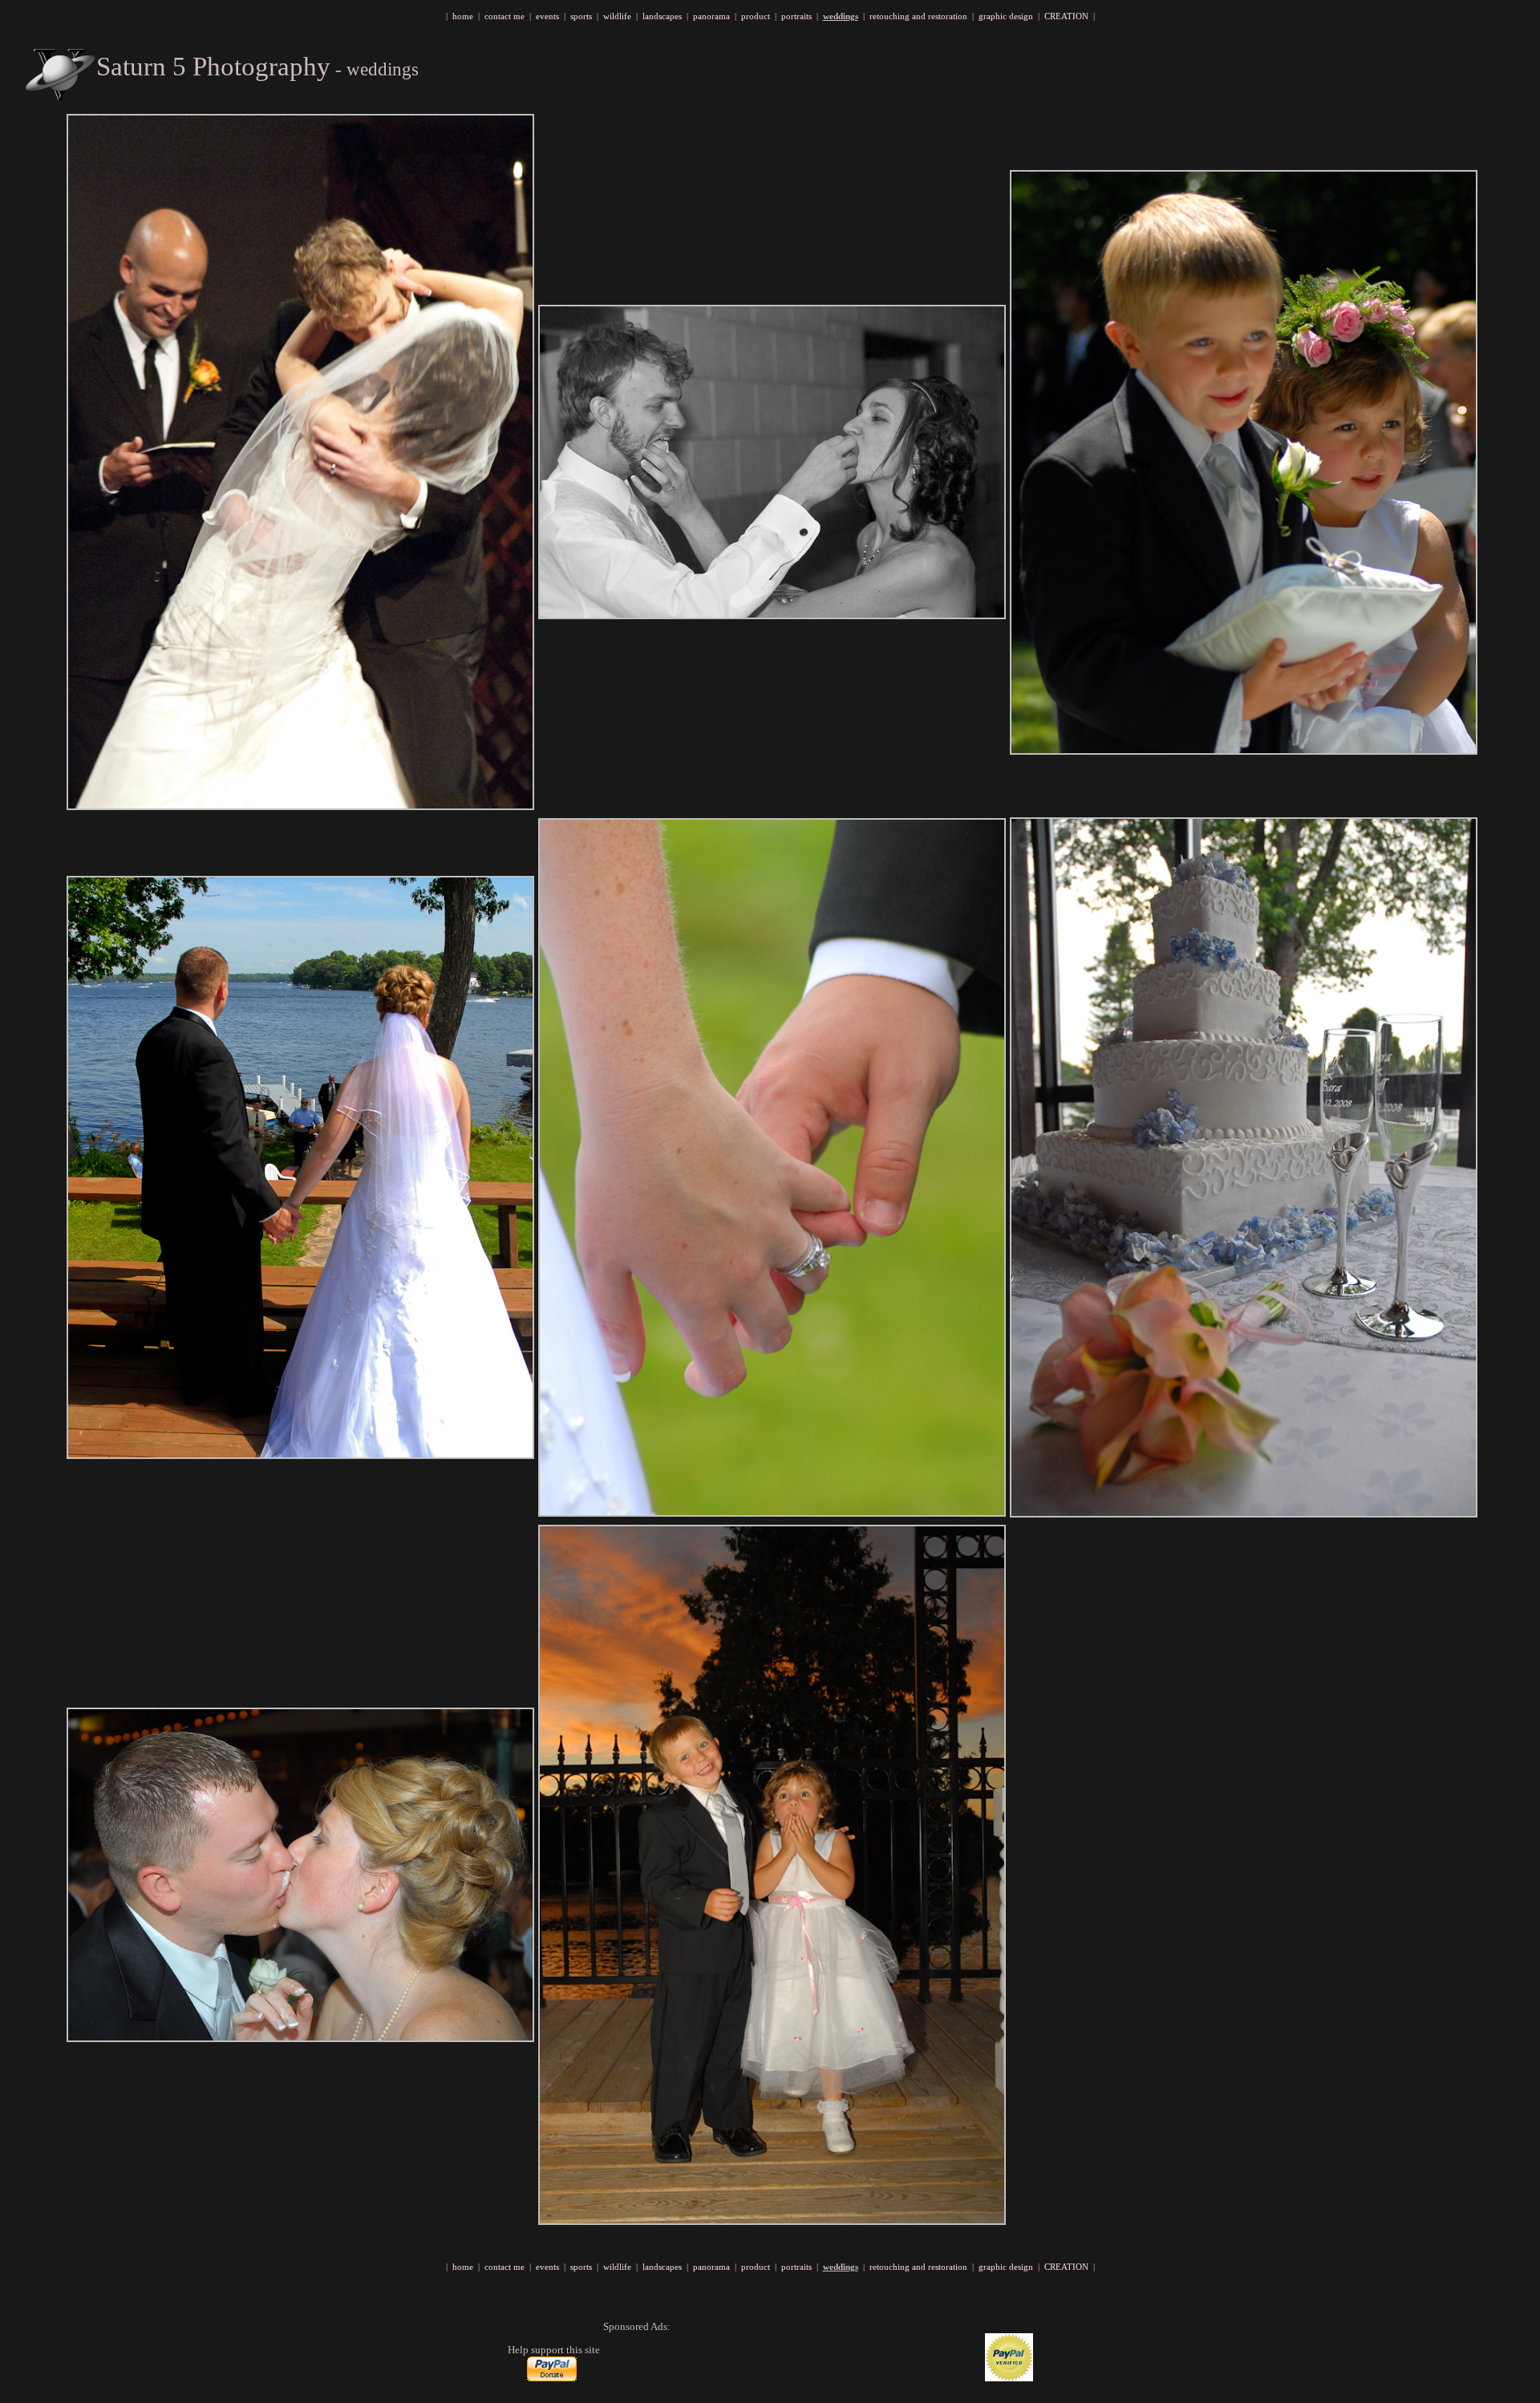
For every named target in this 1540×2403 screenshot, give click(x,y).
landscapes (662, 16)
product (756, 16)
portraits (796, 16)
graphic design (1006, 16)
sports (581, 16)
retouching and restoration (918, 16)
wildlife (617, 16)
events (547, 16)
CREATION (1066, 16)
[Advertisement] (791, 2357)
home (463, 16)
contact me (505, 16)
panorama (711, 16)
